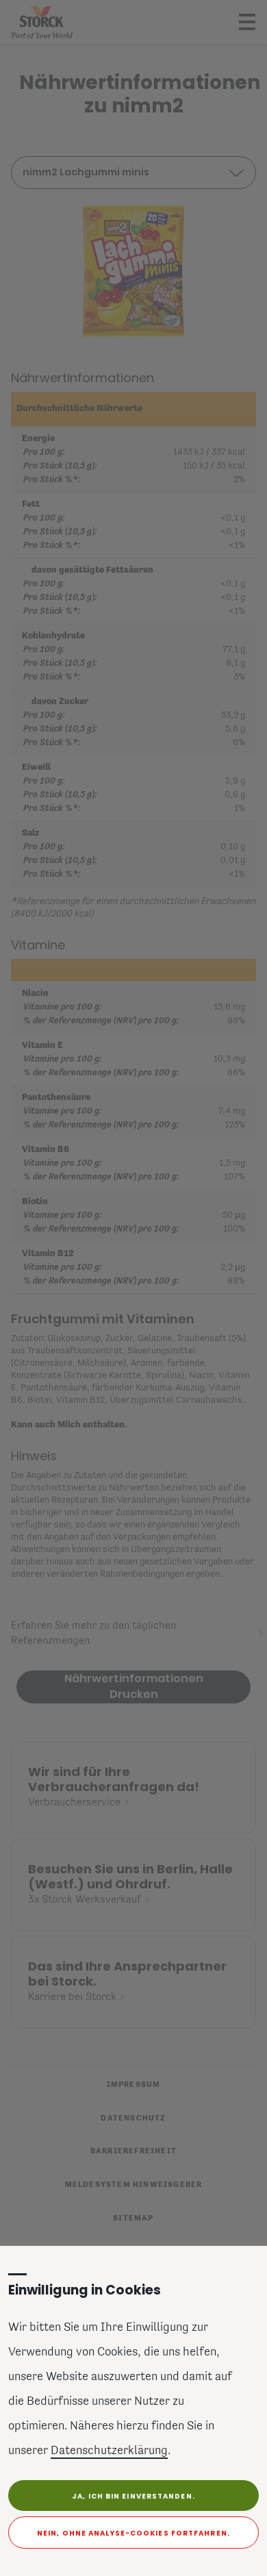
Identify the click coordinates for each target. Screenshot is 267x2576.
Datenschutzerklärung (109, 2451)
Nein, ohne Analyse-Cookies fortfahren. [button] (133, 2533)
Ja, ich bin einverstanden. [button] (133, 2496)
